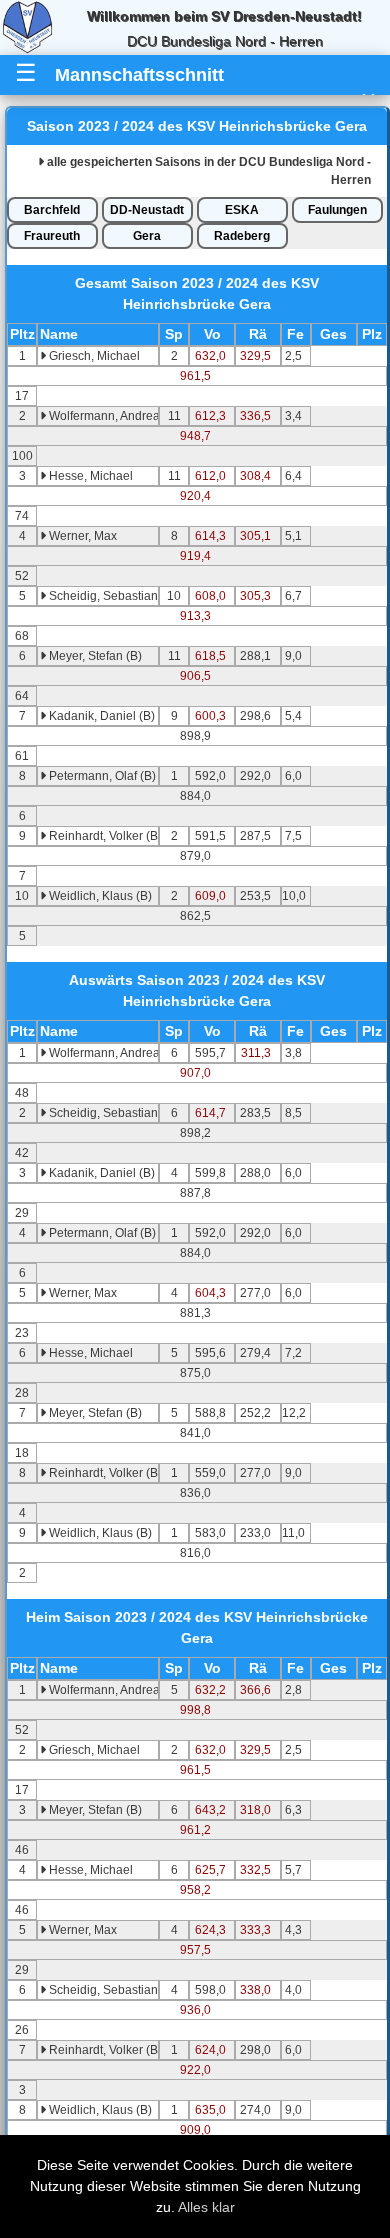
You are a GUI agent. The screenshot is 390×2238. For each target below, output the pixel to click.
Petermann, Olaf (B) (101, 776)
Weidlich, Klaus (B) (99, 896)
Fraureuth (52, 236)
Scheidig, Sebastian (102, 596)
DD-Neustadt (147, 210)
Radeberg (242, 236)
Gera (147, 236)
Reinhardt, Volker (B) (104, 836)
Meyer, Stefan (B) (94, 656)
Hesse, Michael (89, 476)
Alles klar (206, 2207)
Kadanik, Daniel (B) (100, 716)
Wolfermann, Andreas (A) (115, 416)
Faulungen (337, 210)
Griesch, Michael (93, 356)
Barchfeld (52, 210)
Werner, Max (81, 536)
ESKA (242, 210)
